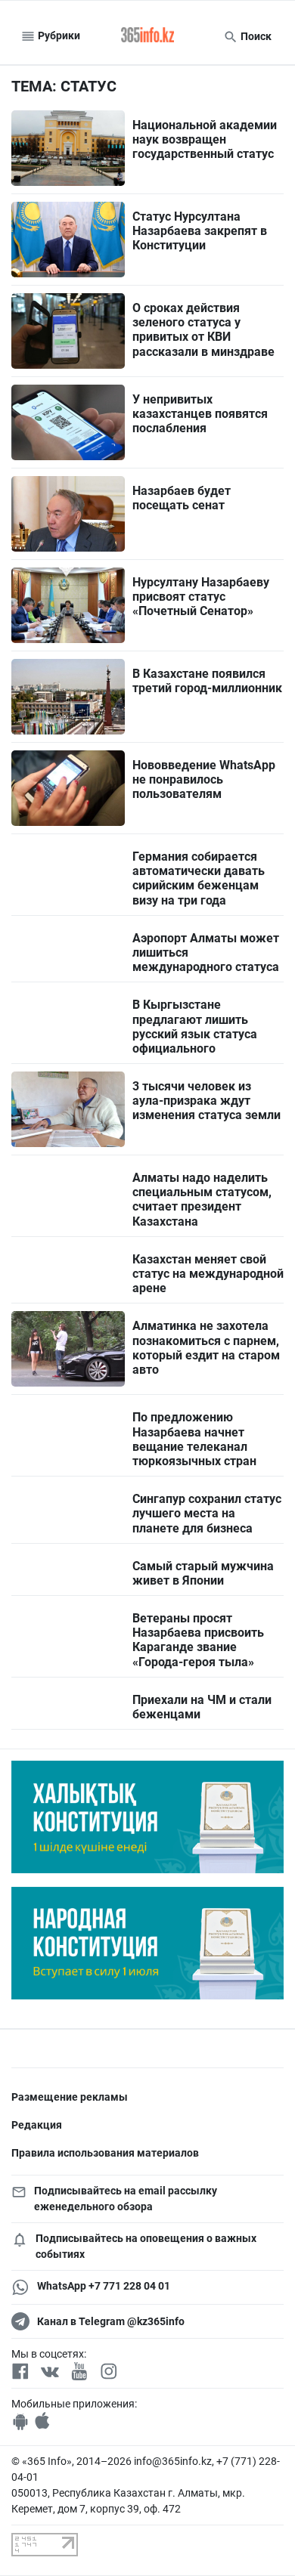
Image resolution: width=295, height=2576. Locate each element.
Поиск (255, 36)
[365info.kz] (147, 36)
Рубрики (58, 36)
